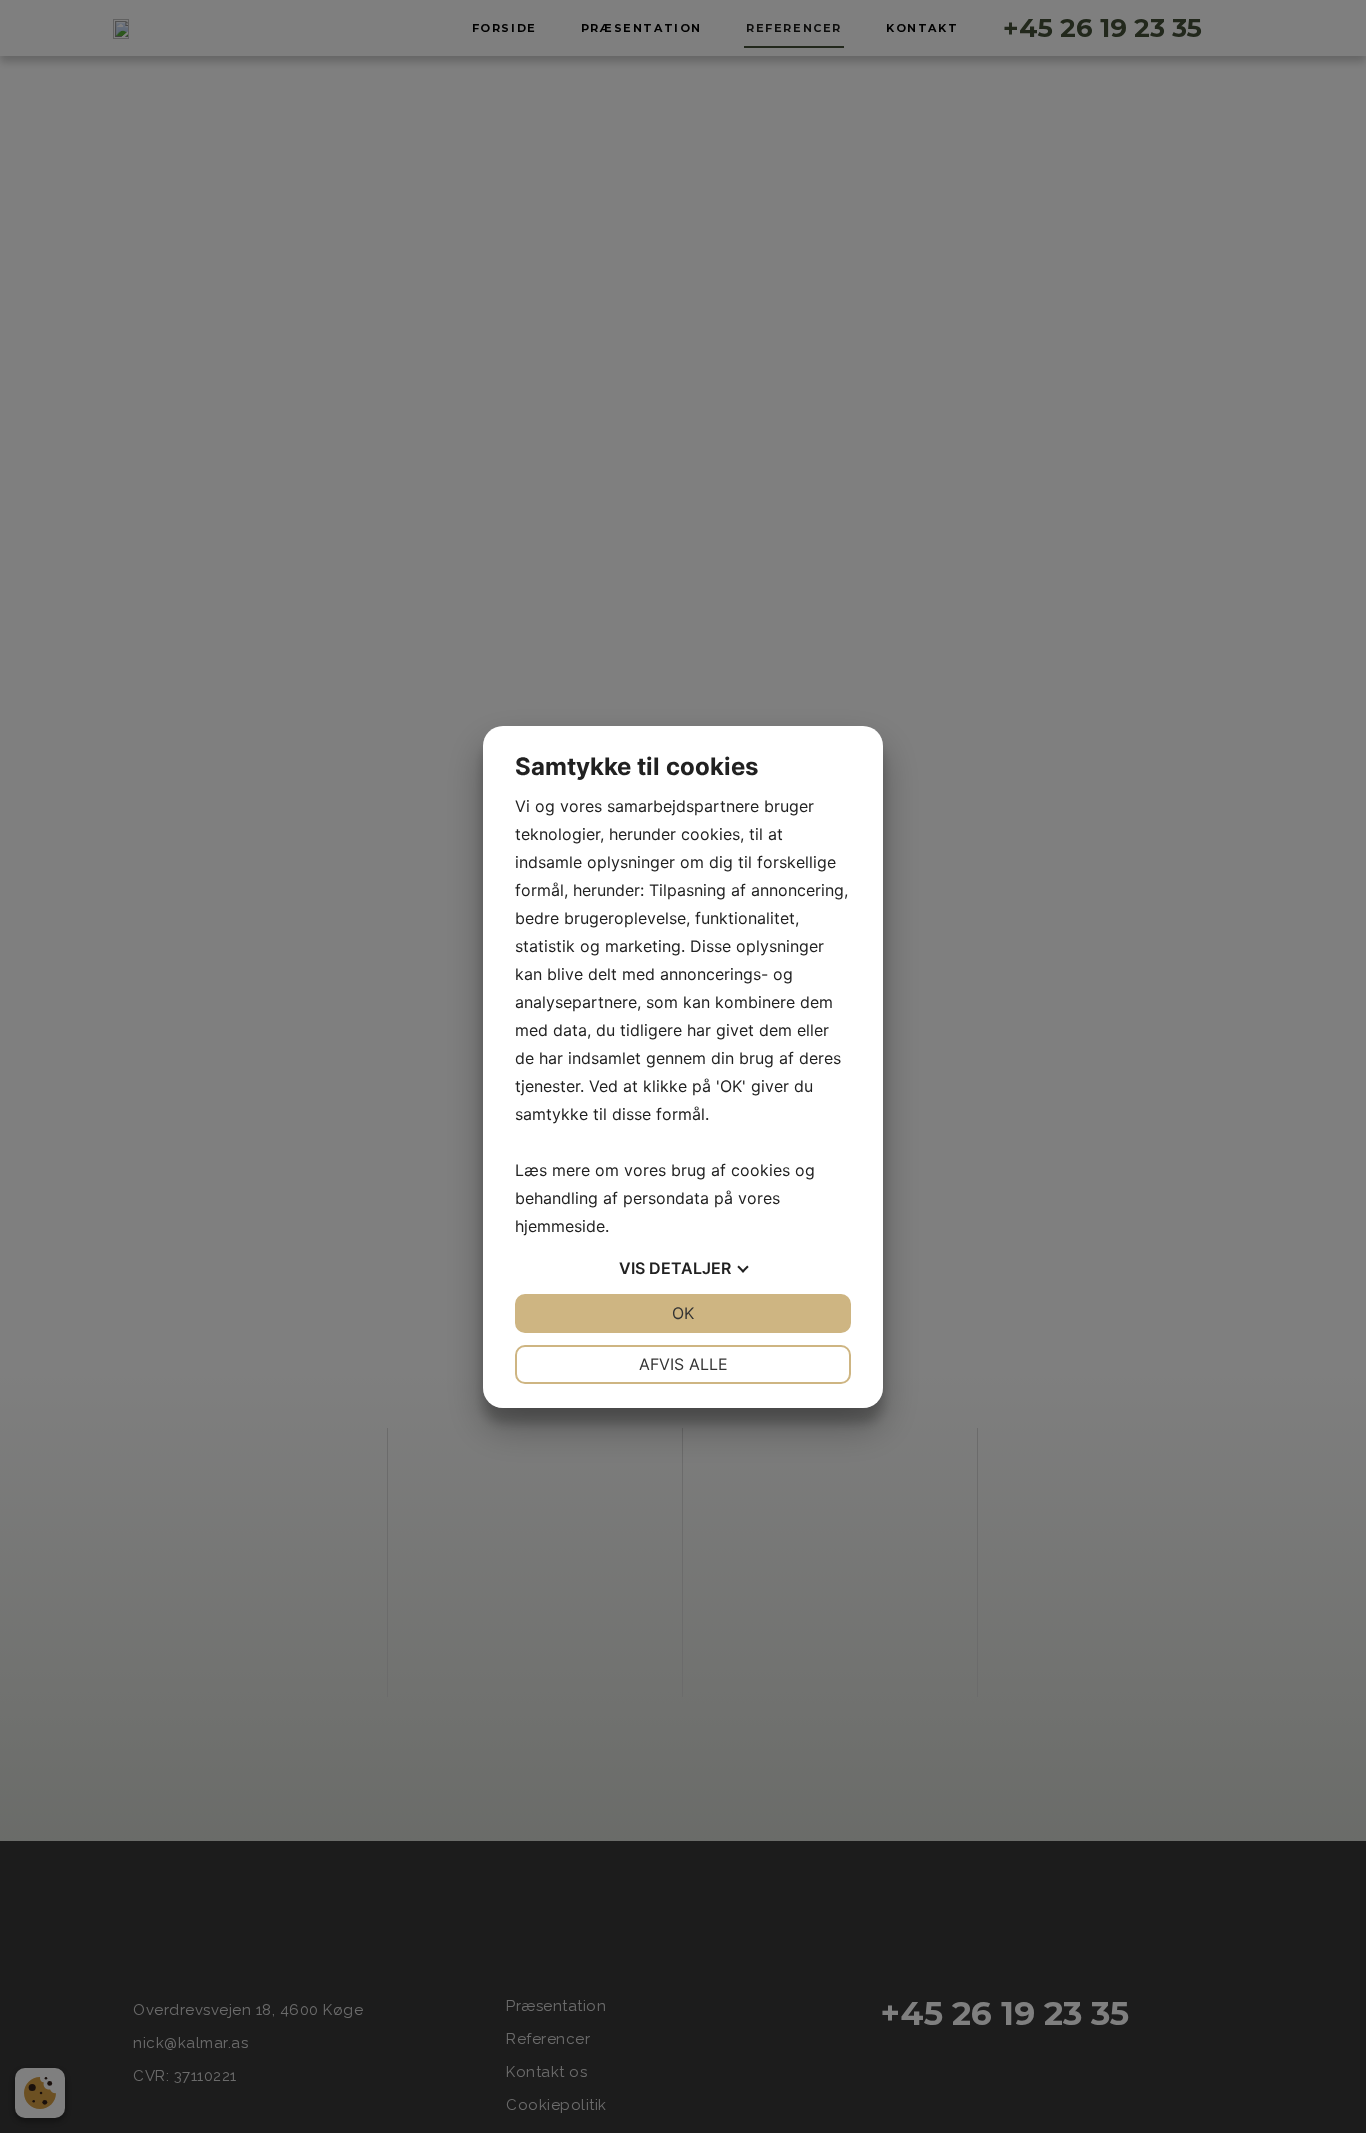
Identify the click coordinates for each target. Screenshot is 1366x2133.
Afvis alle (683, 1364)
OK (683, 1313)
